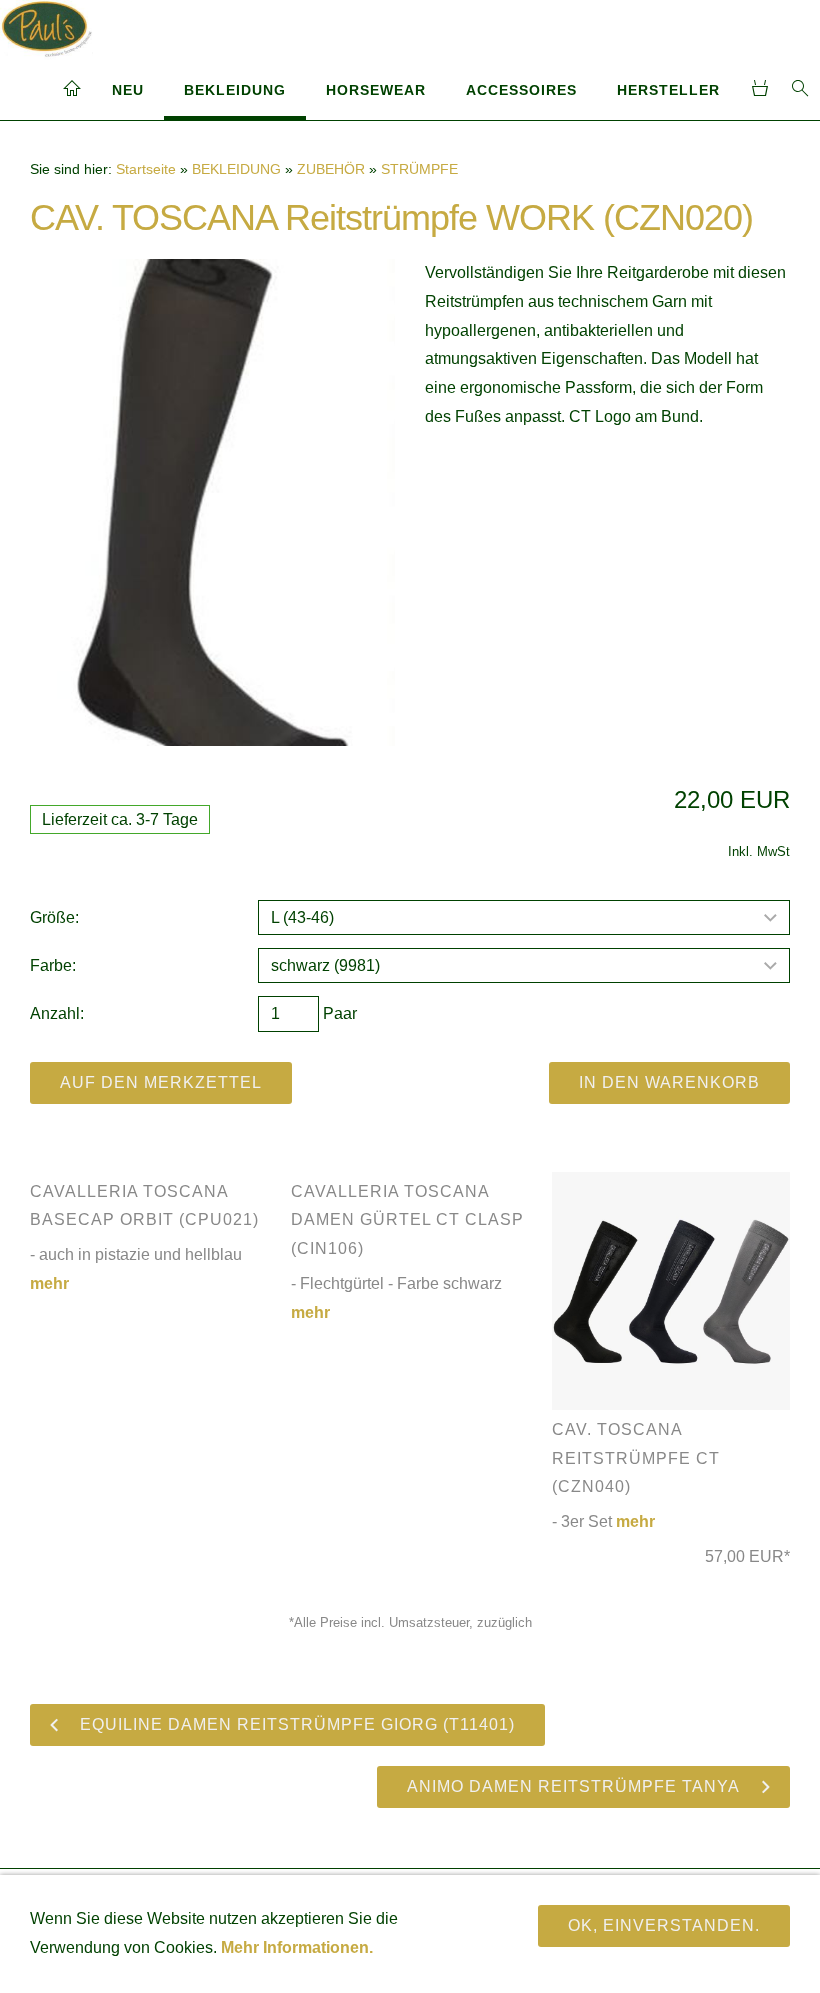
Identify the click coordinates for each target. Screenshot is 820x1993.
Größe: (54, 917)
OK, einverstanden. (664, 1925)
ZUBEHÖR (331, 169)
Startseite (146, 169)
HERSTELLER (668, 90)
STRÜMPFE (419, 169)
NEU (128, 90)
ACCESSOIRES (521, 90)
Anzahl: (57, 1013)
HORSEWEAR (376, 90)
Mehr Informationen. (297, 1947)
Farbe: (53, 965)
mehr (635, 1521)
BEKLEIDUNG (235, 90)
